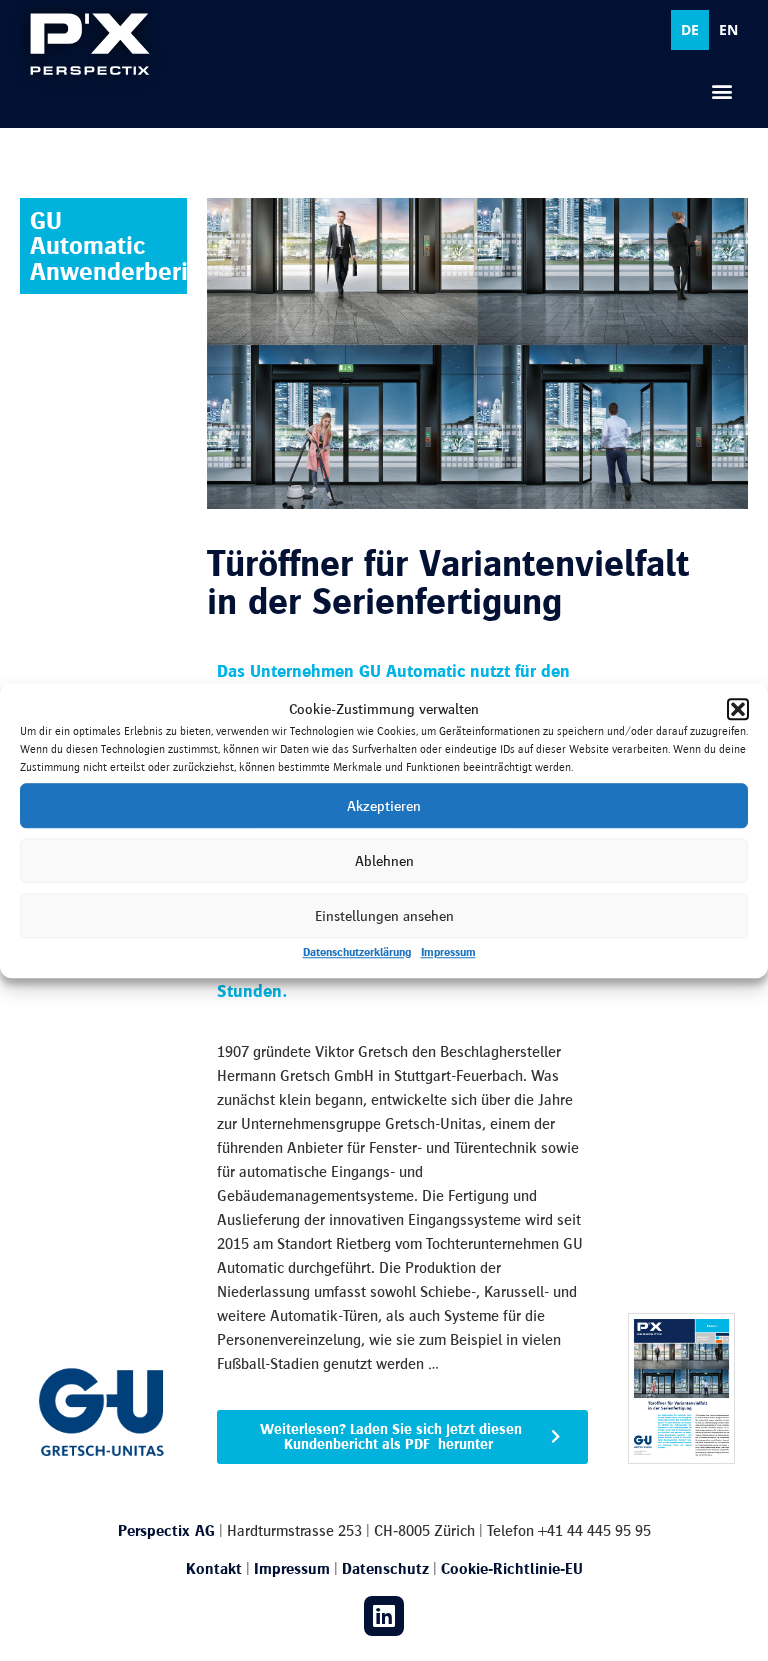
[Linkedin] (384, 1616)
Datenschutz (385, 1568)
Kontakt (214, 1568)
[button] (738, 709)
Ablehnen (384, 861)
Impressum (448, 951)
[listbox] (709, 30)
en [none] (728, 29)
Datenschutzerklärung (357, 951)
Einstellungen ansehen (384, 916)
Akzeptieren (384, 806)
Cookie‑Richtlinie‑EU (512, 1568)
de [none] (690, 29)
